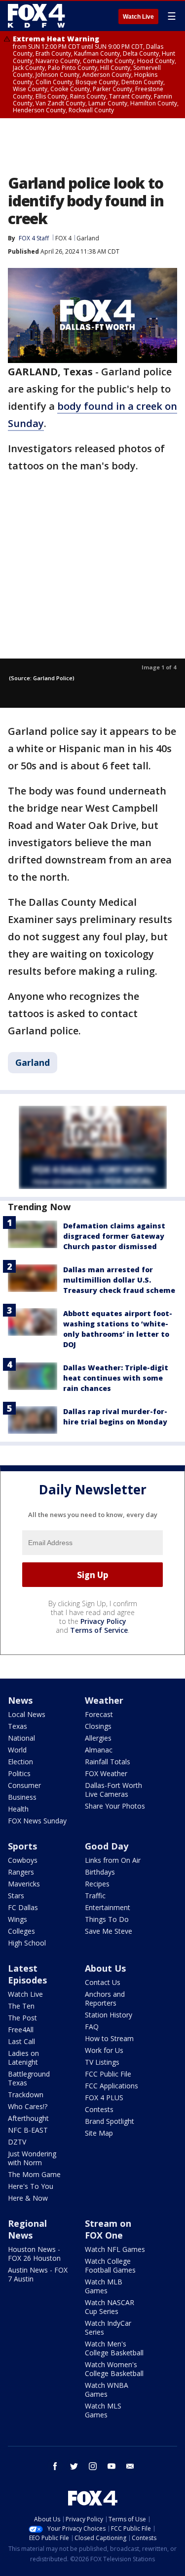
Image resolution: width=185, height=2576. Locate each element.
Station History (109, 2015)
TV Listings (102, 2062)
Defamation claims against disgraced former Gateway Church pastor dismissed (114, 1236)
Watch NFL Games (115, 2249)
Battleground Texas (29, 2078)
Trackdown (26, 2095)
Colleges (21, 1931)
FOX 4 (63, 238)
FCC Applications (111, 2086)
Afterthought (28, 2118)
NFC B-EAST (28, 2130)
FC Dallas (23, 1907)
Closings (98, 1726)
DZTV (17, 2142)
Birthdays (100, 1872)
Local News (27, 1714)
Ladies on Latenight (23, 2058)
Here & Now (28, 2198)
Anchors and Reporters (105, 1998)
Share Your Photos (115, 1806)
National (21, 1738)
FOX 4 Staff (34, 238)
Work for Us (104, 2050)
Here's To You (31, 2186)
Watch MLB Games (104, 2286)
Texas (18, 1726)
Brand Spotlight (110, 2121)
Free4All (21, 2030)
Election (20, 1762)
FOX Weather (106, 1773)
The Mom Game (34, 2174)
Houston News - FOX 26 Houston (34, 2254)
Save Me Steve (109, 1931)
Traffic (95, 1896)
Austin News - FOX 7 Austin (38, 2274)
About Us (105, 1968)
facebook (55, 2466)
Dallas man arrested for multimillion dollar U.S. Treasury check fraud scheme (119, 1280)
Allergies (98, 1738)
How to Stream (109, 2038)
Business (22, 1797)
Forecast (99, 1714)
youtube (111, 2466)
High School (27, 1943)
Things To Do (107, 1919)
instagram (93, 2466)
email (130, 2466)
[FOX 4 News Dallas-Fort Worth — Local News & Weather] (37, 16)
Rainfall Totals (108, 1762)
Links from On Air (113, 1860)
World (17, 1750)
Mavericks (24, 1884)
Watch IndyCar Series (108, 2328)
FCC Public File (108, 2074)
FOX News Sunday (37, 1821)
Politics (19, 1773)
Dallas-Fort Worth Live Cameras (113, 1790)
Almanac (99, 1750)
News (20, 1700)
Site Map (99, 2133)
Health (18, 1809)
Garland (88, 238)
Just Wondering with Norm (32, 2158)
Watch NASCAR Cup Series (110, 2307)
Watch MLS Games (103, 2410)
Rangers (21, 1872)
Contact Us (103, 1982)
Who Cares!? (28, 2106)
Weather (104, 1700)
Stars (16, 1896)
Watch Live (138, 17)
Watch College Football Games (110, 2265)
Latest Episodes (27, 1974)
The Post (22, 2018)
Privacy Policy (103, 1621)
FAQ (92, 2027)
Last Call (21, 2041)
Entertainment (108, 1907)
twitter (74, 2466)
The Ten (21, 2006)
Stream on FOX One (108, 2229)
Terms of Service (99, 1630)
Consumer (24, 1785)
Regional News (27, 2229)
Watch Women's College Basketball (114, 2369)
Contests (99, 2109)
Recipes (97, 1884)
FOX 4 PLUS (104, 2097)
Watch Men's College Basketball (114, 2348)
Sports (22, 1846)
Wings (18, 1919)
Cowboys (23, 1860)
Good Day (107, 1846)
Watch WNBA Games (107, 2390)
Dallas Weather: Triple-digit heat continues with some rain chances (116, 1378)
